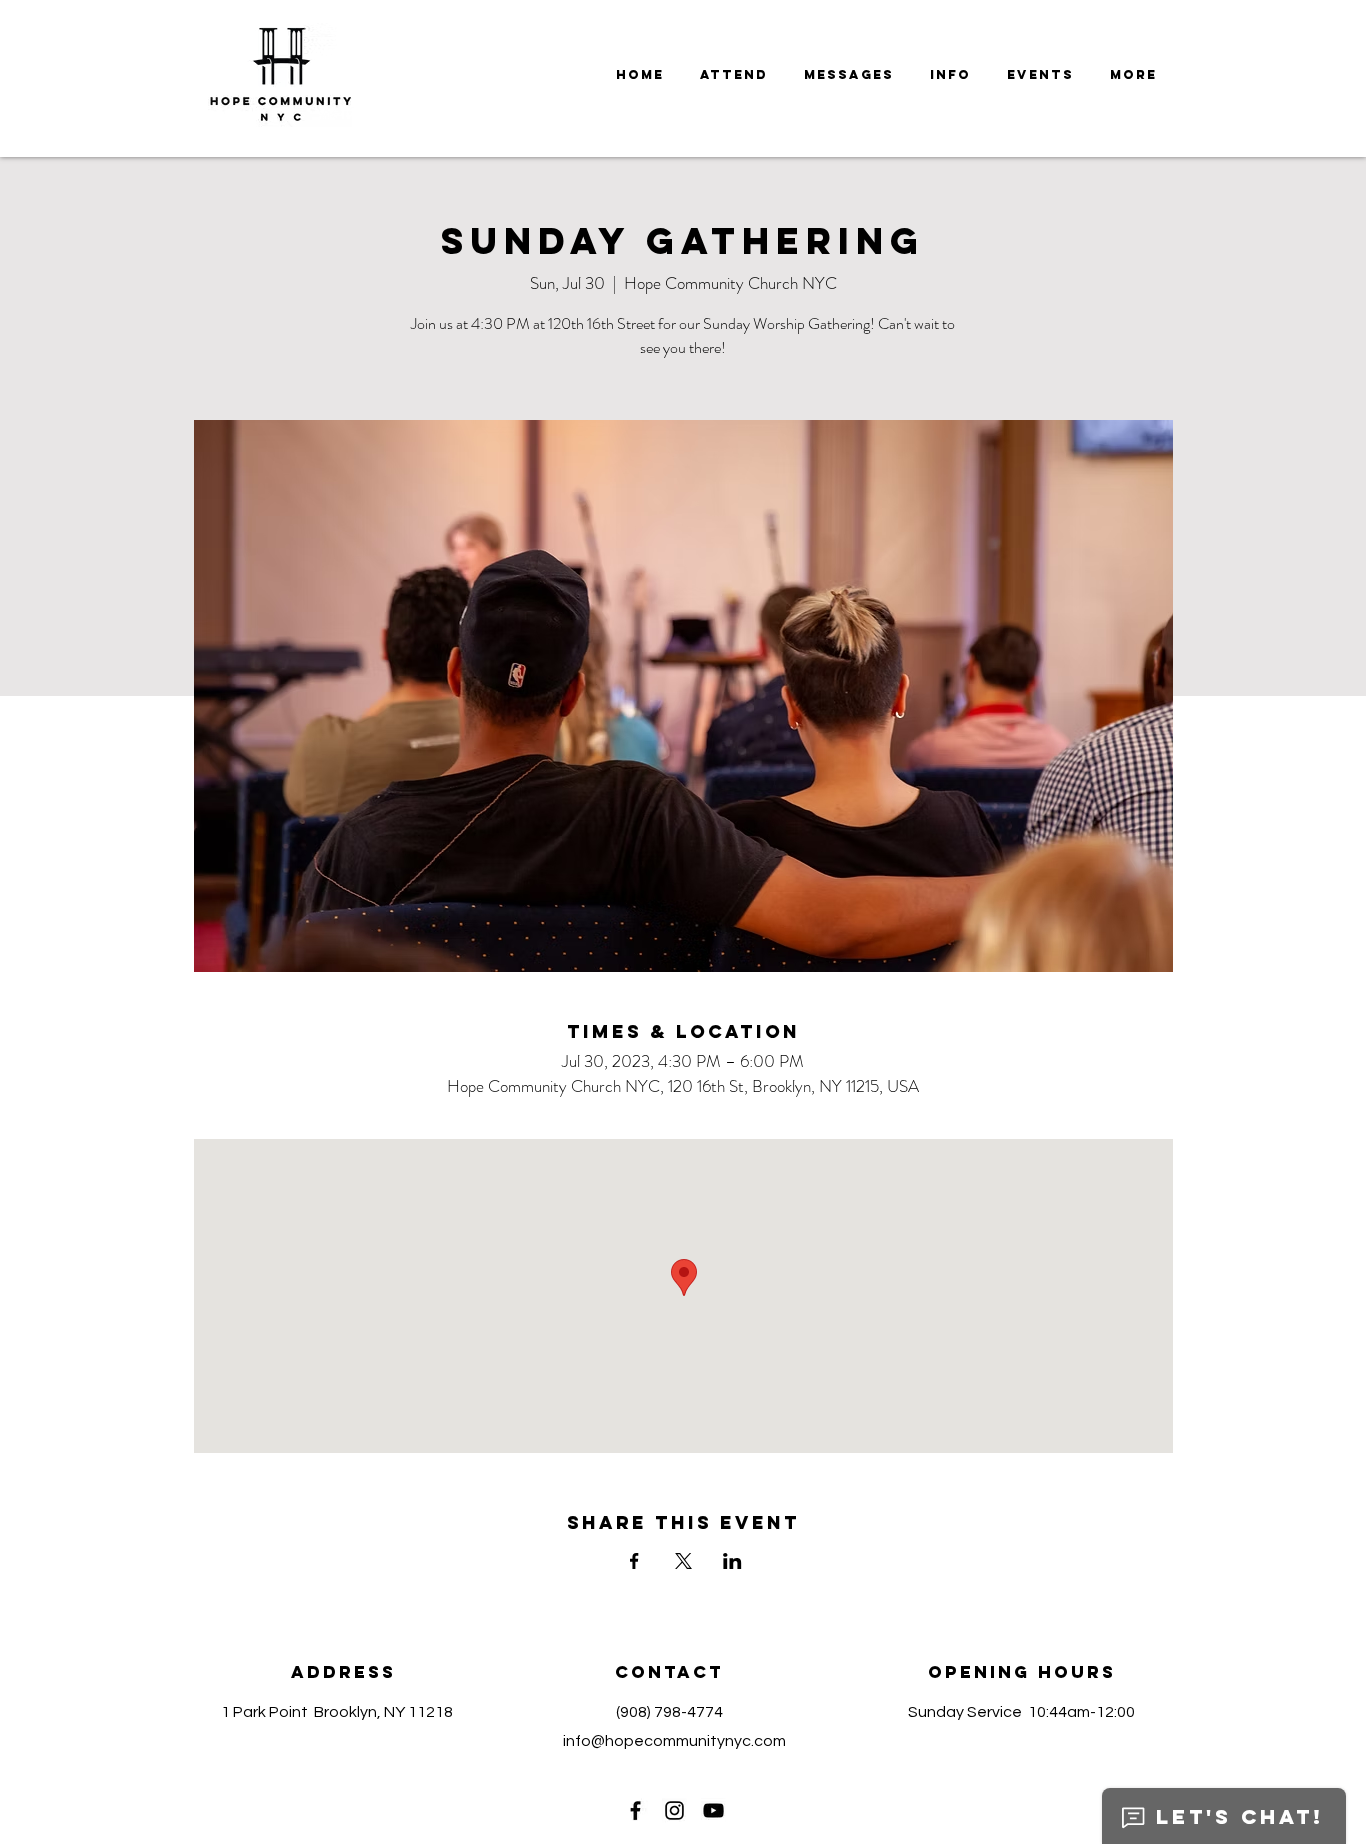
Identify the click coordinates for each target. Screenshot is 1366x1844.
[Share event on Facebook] (634, 1561)
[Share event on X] (683, 1561)
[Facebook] (635, 1810)
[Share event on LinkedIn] (732, 1561)
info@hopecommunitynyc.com (674, 1741)
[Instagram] (674, 1810)
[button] (849, 75)
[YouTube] (713, 1810)
